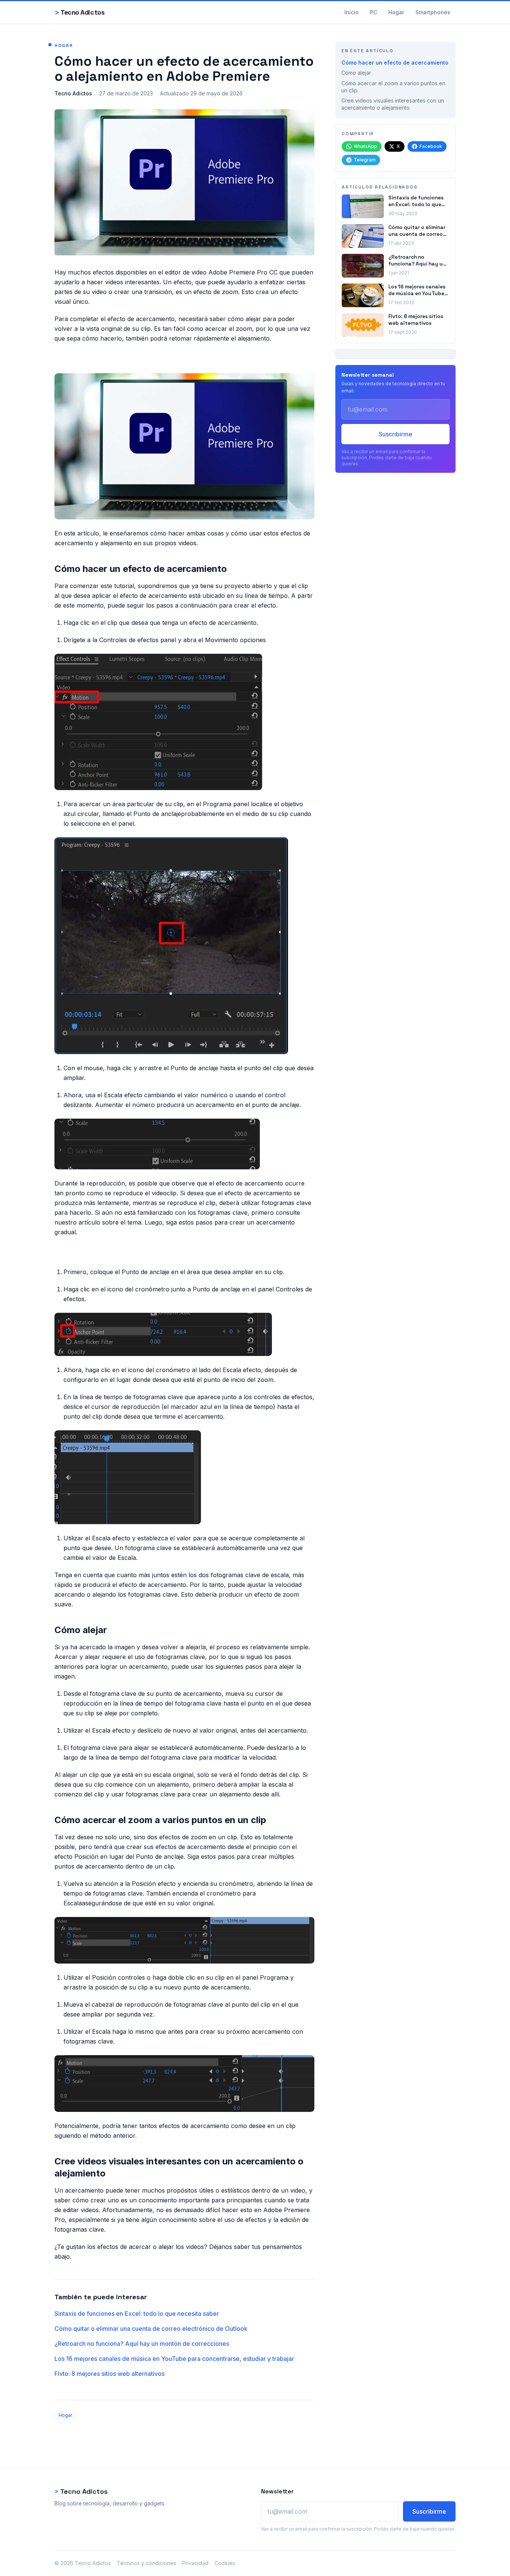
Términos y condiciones (146, 2563)
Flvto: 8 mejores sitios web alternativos (109, 2374)
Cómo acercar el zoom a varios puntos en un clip (393, 87)
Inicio (352, 12)
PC (373, 12)
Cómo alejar (356, 73)
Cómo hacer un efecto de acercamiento (395, 63)
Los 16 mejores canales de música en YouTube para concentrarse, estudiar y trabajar (174, 2359)
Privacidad (195, 2563)
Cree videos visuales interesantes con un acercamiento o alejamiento (393, 104)
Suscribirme (395, 434)
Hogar (396, 12)
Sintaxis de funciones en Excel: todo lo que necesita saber (137, 2314)
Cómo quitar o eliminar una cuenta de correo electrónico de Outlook (151, 2329)
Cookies (225, 2563)
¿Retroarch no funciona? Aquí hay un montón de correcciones (142, 2344)
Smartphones (433, 12)
